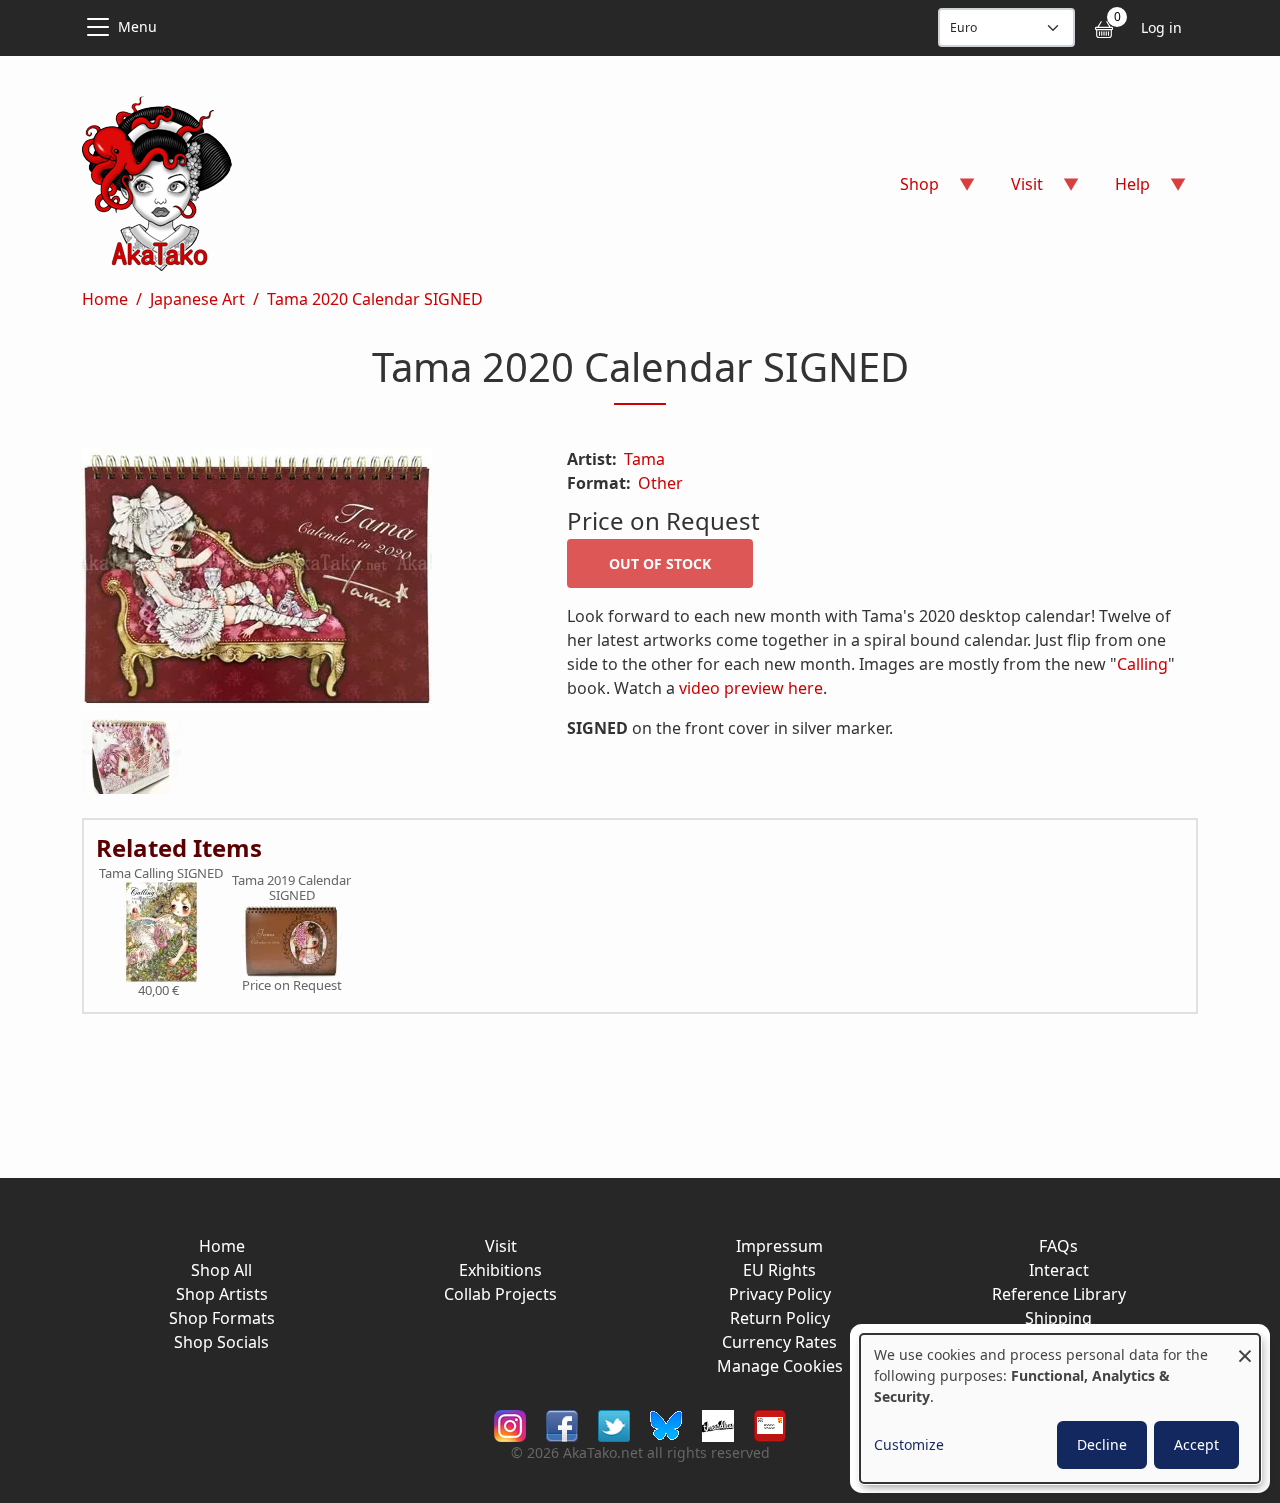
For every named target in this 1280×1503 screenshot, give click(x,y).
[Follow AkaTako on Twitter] (614, 1423)
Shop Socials (221, 1342)
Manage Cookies (780, 1366)
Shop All (221, 1270)
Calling (1142, 664)
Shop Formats (222, 1318)
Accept (1196, 1444)
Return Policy (780, 1318)
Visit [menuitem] (1015, 190)
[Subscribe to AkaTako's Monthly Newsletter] (770, 1423)
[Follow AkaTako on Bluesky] (666, 1423)
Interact (1059, 1270)
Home (105, 299)
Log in (1161, 27)
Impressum (779, 1246)
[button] (300, 583)
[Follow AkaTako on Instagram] (510, 1423)
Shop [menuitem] (907, 190)
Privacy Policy (780, 1294)
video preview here (751, 688)
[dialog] (1060, 1408)
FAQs (1058, 1246)
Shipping (1058, 1318)
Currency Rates (779, 1342)
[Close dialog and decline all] (1245, 1346)
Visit (501, 1246)
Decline (1102, 1444)
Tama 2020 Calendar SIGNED (375, 299)
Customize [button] (909, 1444)
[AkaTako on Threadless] (718, 1423)
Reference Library (1059, 1294)
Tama (644, 459)
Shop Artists (222, 1294)
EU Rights (779, 1270)
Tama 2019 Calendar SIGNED (291, 888)
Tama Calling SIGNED (161, 874)
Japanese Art (197, 299)
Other (660, 483)
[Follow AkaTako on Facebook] (562, 1423)
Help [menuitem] (1120, 190)
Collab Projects (500, 1294)
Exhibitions (500, 1270)
